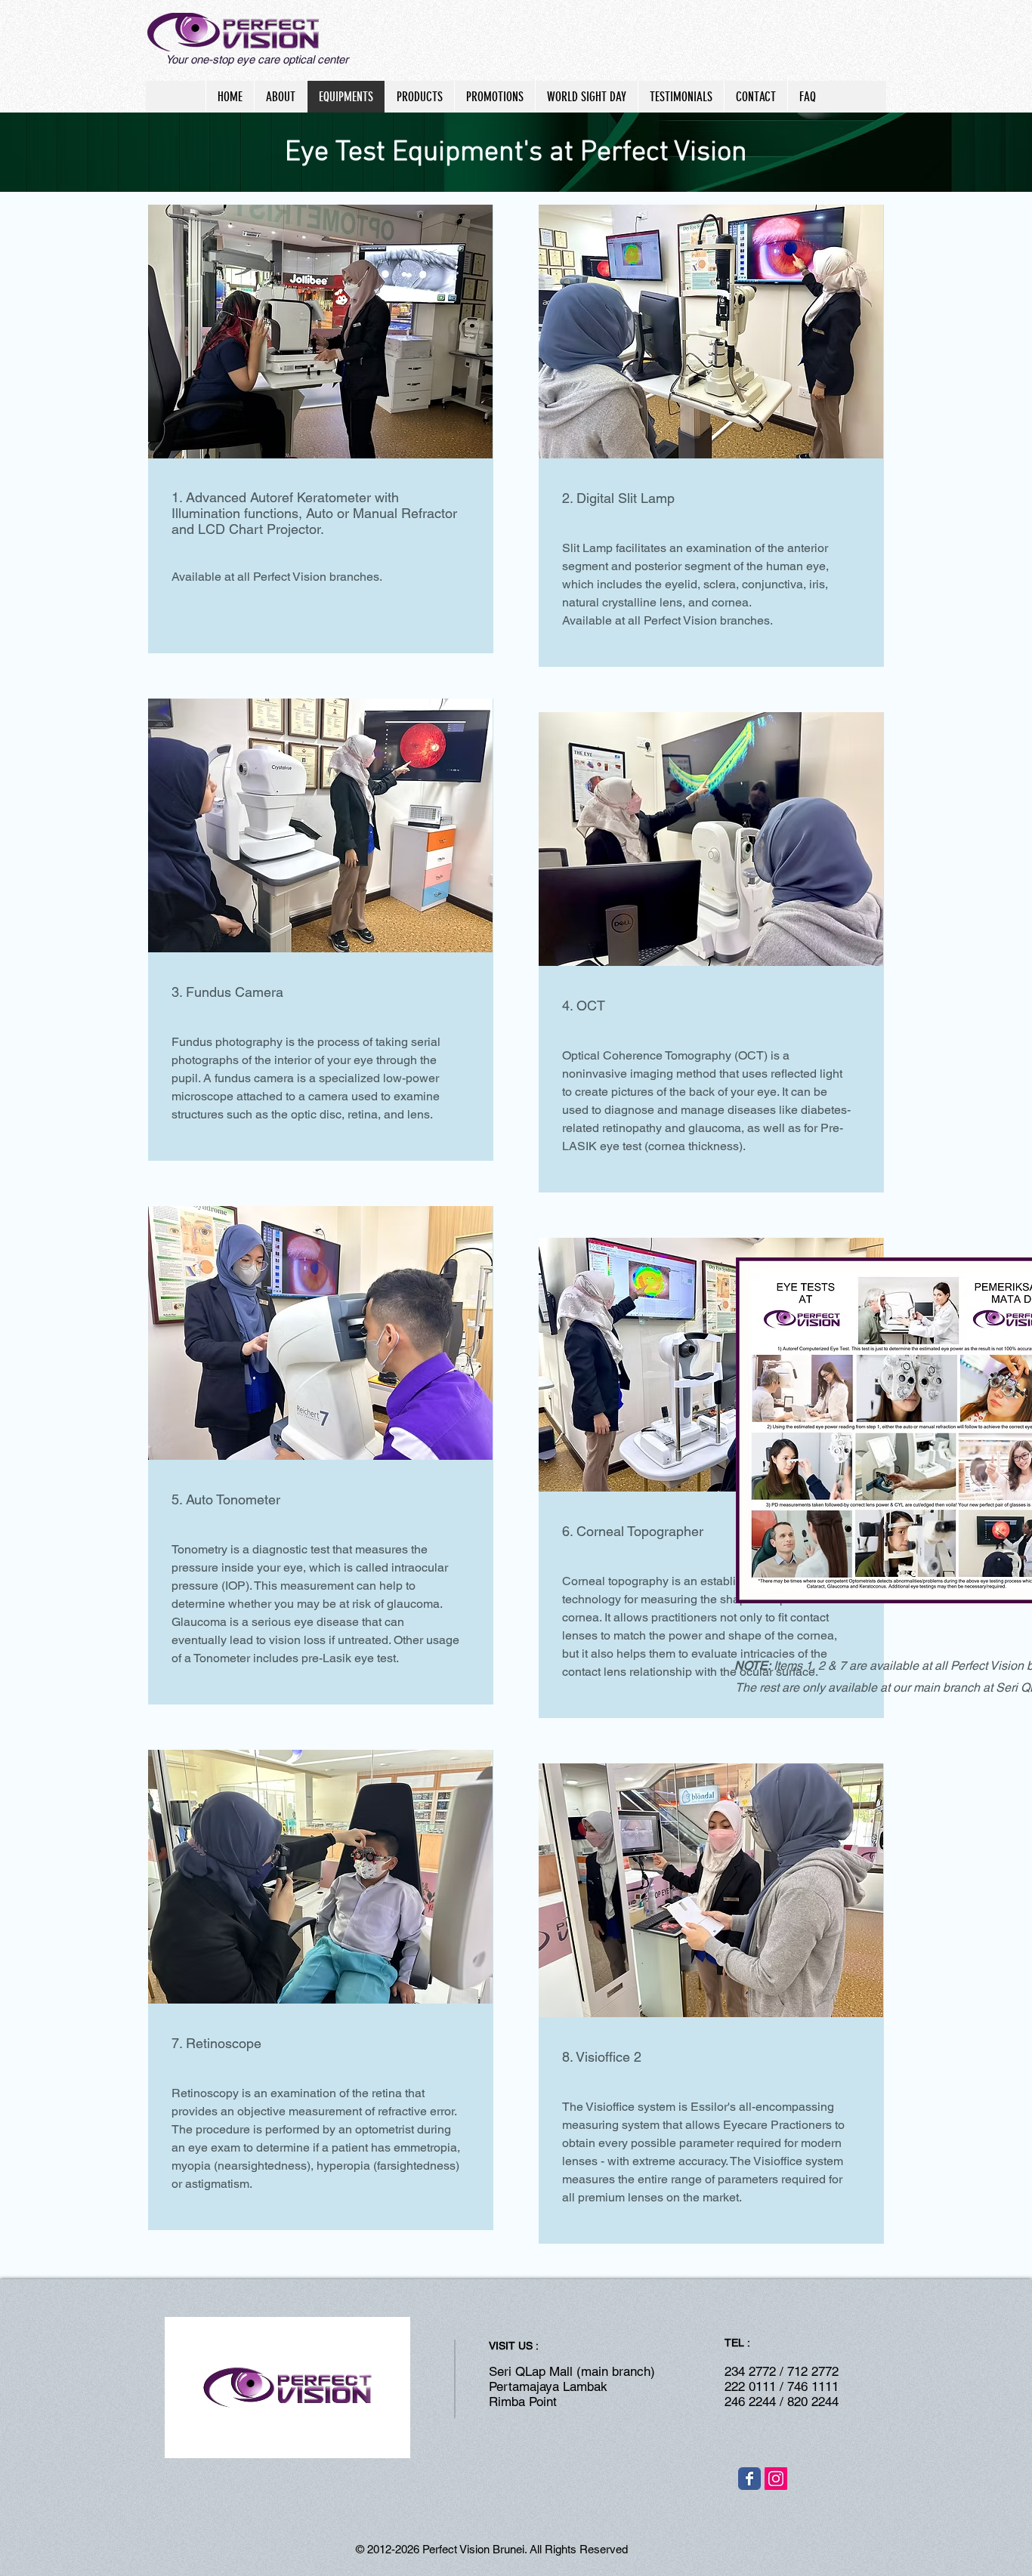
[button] (391, 2442)
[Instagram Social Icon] (776, 2479)
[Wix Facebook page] (749, 2479)
